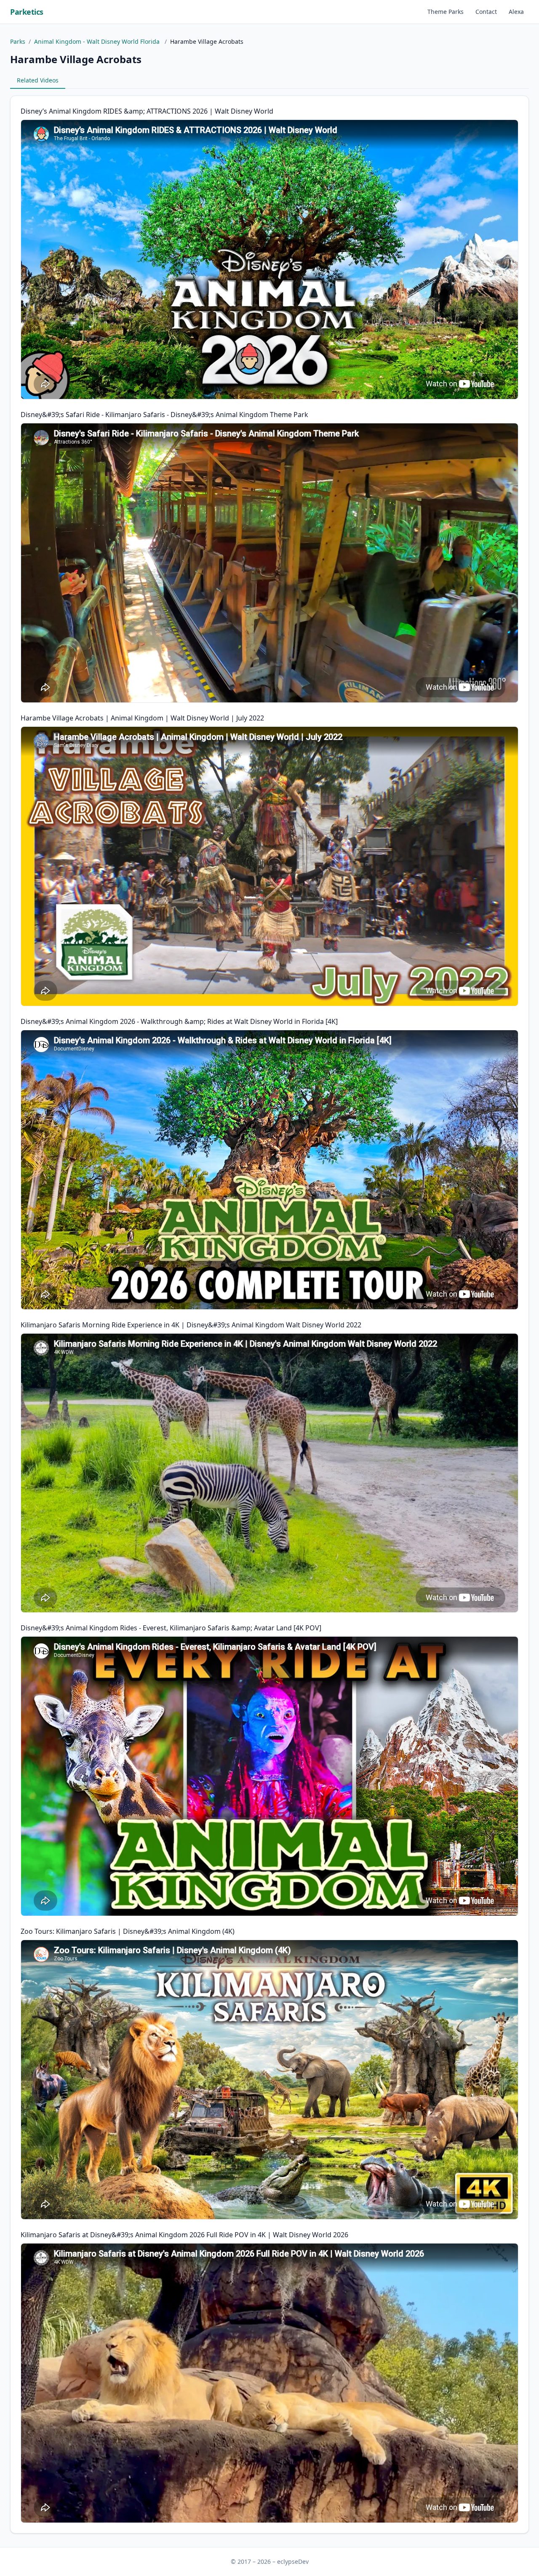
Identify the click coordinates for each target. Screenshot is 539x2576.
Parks (18, 41)
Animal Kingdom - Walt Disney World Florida (98, 41)
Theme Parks (446, 12)
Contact (486, 12)
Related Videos (38, 80)
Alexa (516, 12)
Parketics (27, 12)
